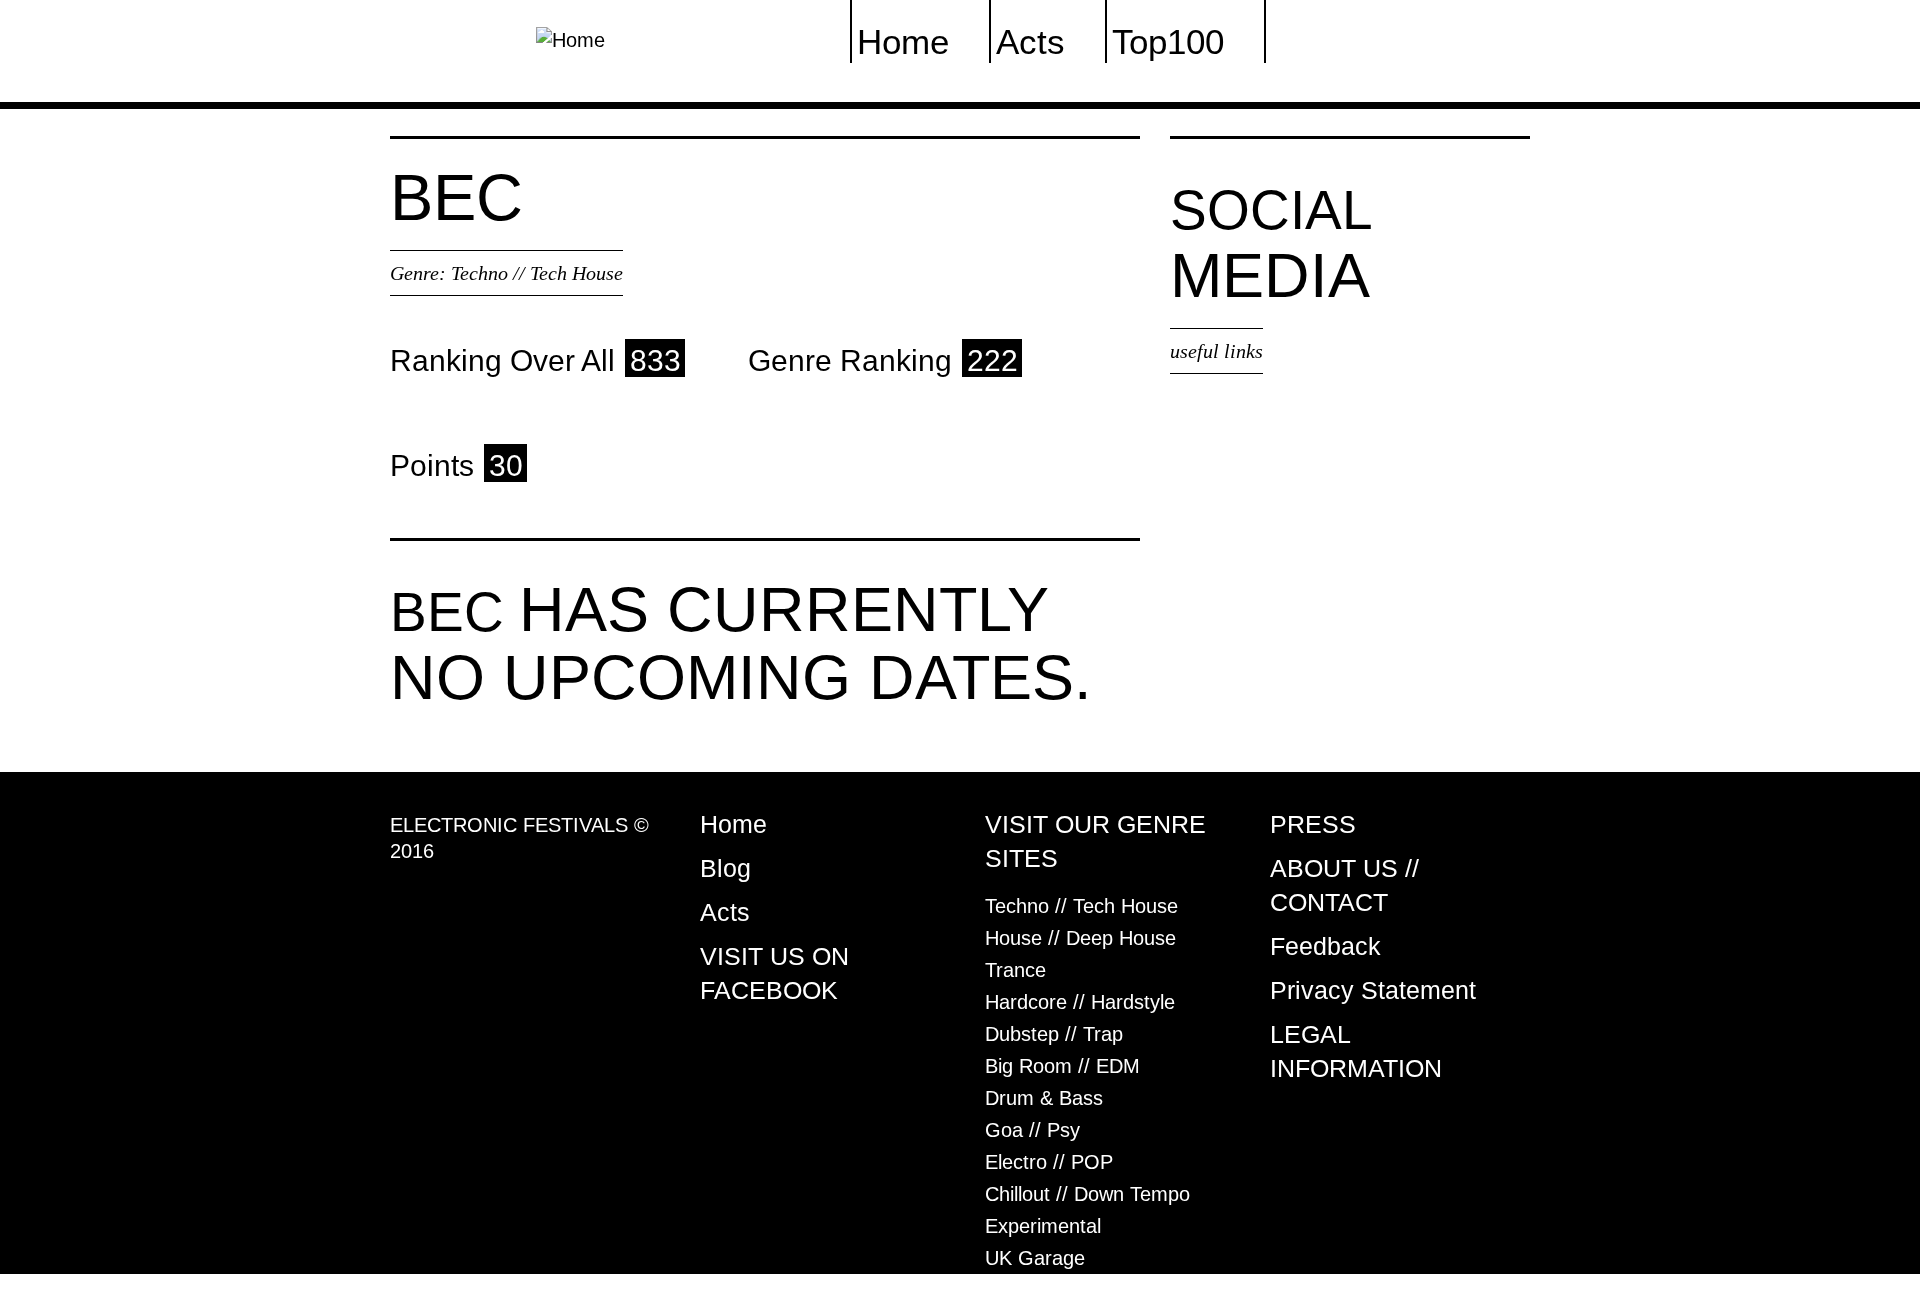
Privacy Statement (1373, 990)
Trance (1015, 970)
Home (733, 824)
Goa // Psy (1032, 1130)
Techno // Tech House (537, 273)
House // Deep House (1080, 938)
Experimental (1043, 1226)
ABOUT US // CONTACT (1344, 885)
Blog (725, 868)
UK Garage (1035, 1258)
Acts (725, 912)
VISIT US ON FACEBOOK (774, 973)
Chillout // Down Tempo (1087, 1194)
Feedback (1325, 946)
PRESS (1313, 824)
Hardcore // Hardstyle (1080, 1002)
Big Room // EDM (1062, 1066)
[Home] (570, 38)
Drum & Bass (1044, 1098)
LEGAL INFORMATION (1356, 1051)
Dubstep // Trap (1054, 1034)
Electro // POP (1049, 1162)
